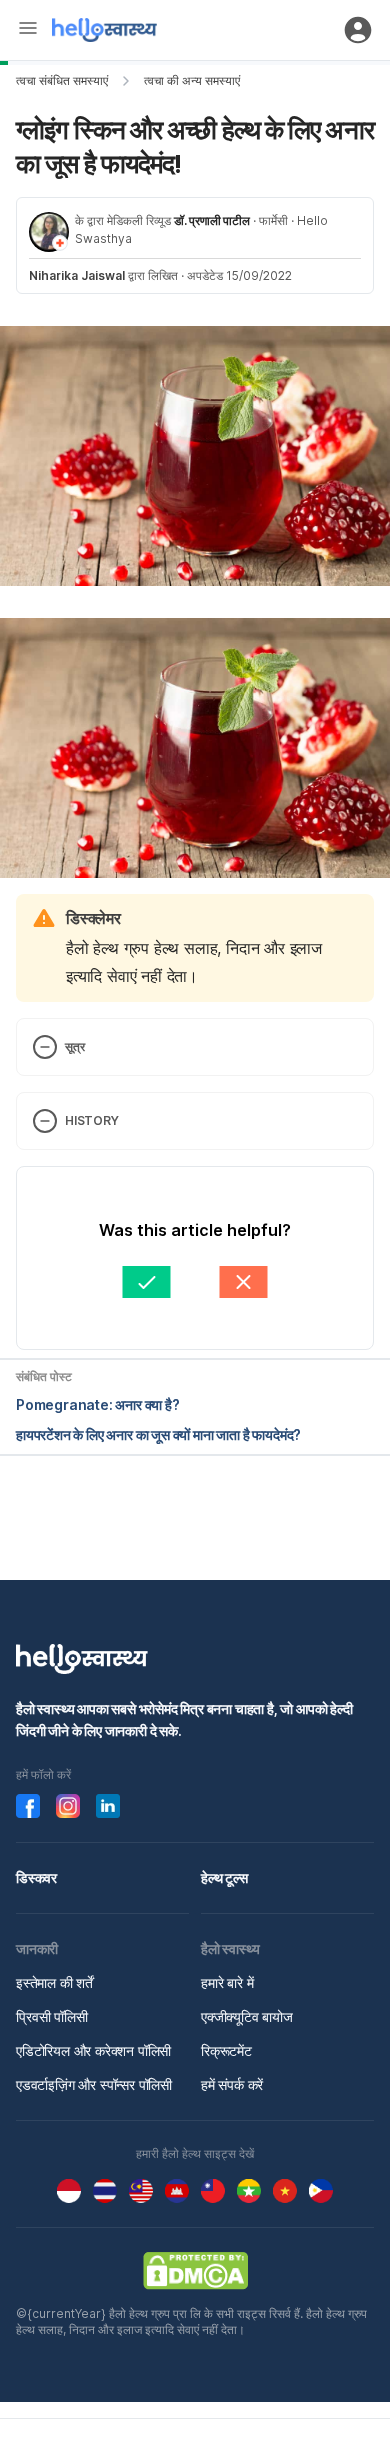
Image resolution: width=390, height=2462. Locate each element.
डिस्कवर (36, 1877)
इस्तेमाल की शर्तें (54, 1982)
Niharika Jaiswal (77, 275)
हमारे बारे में (227, 1982)
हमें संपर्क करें (232, 2084)
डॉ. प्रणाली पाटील (212, 220)
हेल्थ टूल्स (224, 1877)
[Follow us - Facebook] (28, 1806)
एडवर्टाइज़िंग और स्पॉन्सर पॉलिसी (94, 2084)
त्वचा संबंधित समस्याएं (62, 80)
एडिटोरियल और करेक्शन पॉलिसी (93, 2050)
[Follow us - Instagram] (68, 1806)
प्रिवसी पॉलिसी (52, 2016)
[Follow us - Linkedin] (108, 1806)
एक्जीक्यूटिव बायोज (247, 2016)
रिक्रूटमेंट (226, 2050)
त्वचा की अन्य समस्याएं (192, 80)
